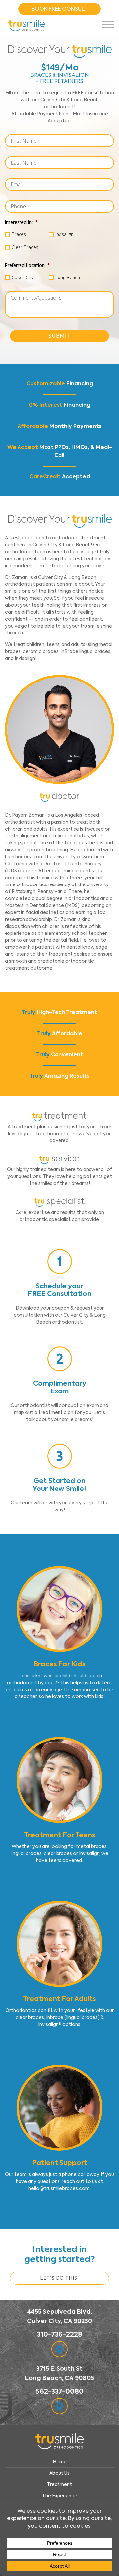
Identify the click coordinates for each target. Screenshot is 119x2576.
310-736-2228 (60, 2334)
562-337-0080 (60, 2391)
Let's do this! (59, 2278)
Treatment (59, 2484)
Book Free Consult (60, 9)
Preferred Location (27, 265)
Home (60, 2462)
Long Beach (68, 277)
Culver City (22, 277)
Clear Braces (25, 247)
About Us (59, 2473)
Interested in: (21, 222)
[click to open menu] (108, 25)
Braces (19, 234)
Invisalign (64, 234)
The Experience (60, 2496)
